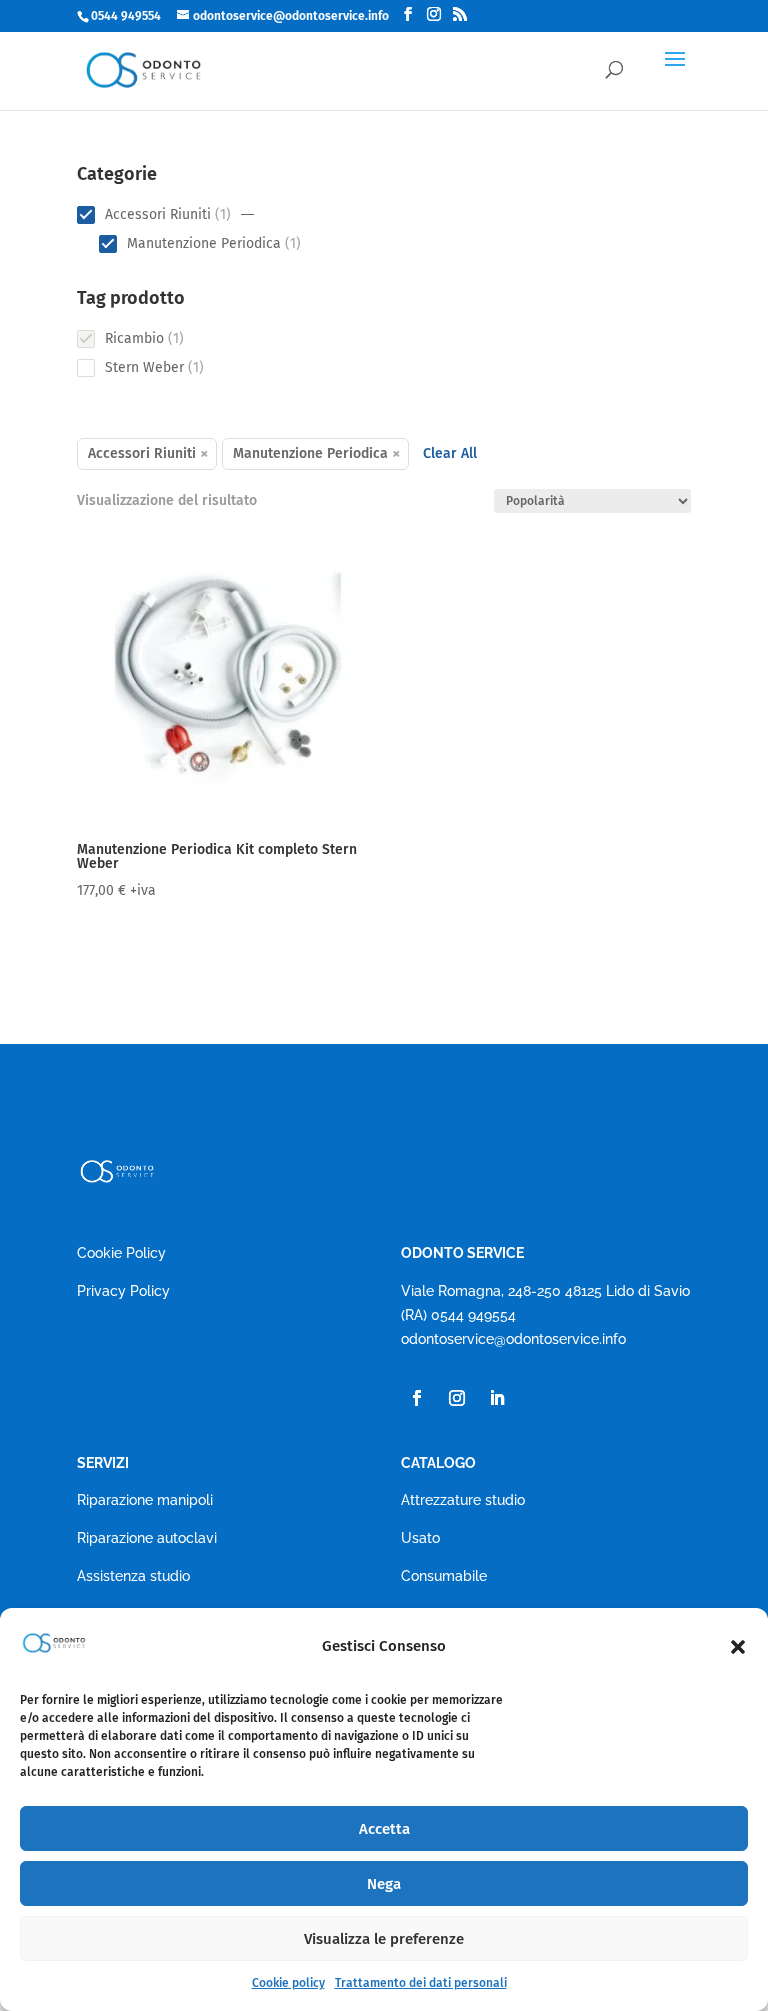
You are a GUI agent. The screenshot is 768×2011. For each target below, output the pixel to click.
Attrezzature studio (463, 1500)
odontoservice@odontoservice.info (513, 1339)
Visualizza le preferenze (384, 1939)
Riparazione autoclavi (147, 1538)
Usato (420, 1538)
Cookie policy (288, 1983)
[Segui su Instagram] (457, 1398)
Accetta (384, 1829)
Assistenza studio (133, 1576)
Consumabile (444, 1576)
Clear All (450, 453)
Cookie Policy (121, 1253)
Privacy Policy (123, 1291)
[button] (738, 1647)
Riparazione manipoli (145, 1500)
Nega (384, 1884)
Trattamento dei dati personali (421, 1983)
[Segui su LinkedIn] (497, 1398)
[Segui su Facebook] (417, 1398)
